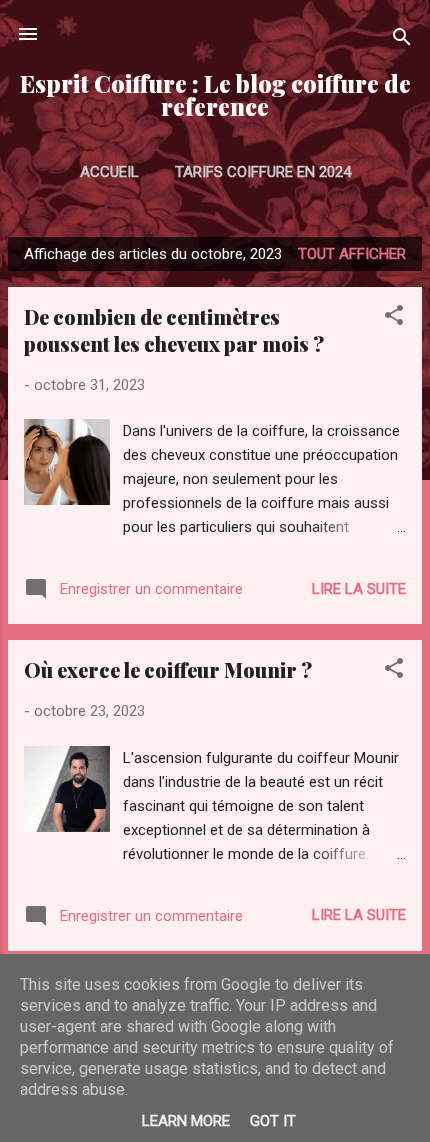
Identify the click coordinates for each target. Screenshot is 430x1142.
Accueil (109, 172)
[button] (394, 318)
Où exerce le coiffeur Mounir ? (168, 669)
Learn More (186, 1121)
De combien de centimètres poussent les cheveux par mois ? (174, 330)
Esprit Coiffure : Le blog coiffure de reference (215, 95)
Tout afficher (352, 254)
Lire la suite (359, 589)
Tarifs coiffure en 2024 (263, 172)
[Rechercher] (402, 40)
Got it (273, 1121)
